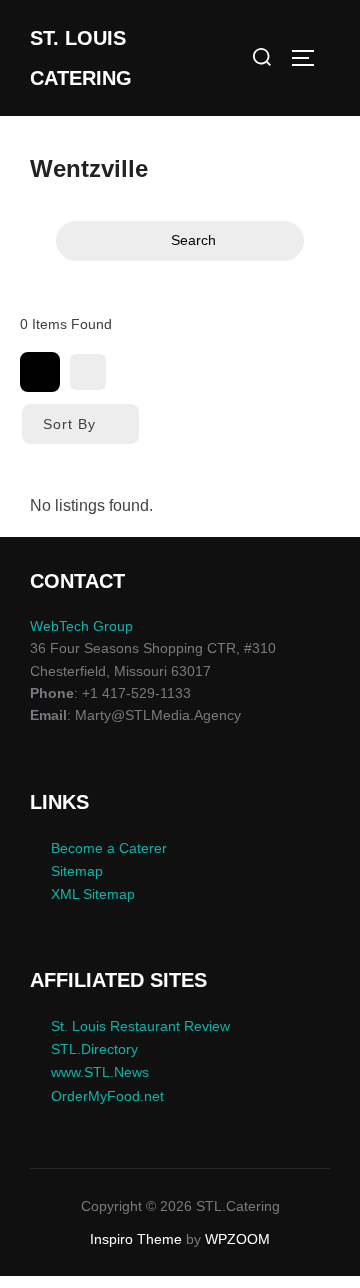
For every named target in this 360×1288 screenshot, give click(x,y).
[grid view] (40, 372)
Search (193, 240)
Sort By (69, 424)
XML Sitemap (93, 894)
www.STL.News (100, 1072)
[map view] (88, 372)
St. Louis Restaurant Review (140, 1026)
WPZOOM (237, 1239)
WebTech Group (81, 626)
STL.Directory (94, 1049)
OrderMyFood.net (107, 1096)
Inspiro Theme (136, 1239)
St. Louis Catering (81, 58)
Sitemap (77, 871)
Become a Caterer (109, 848)
